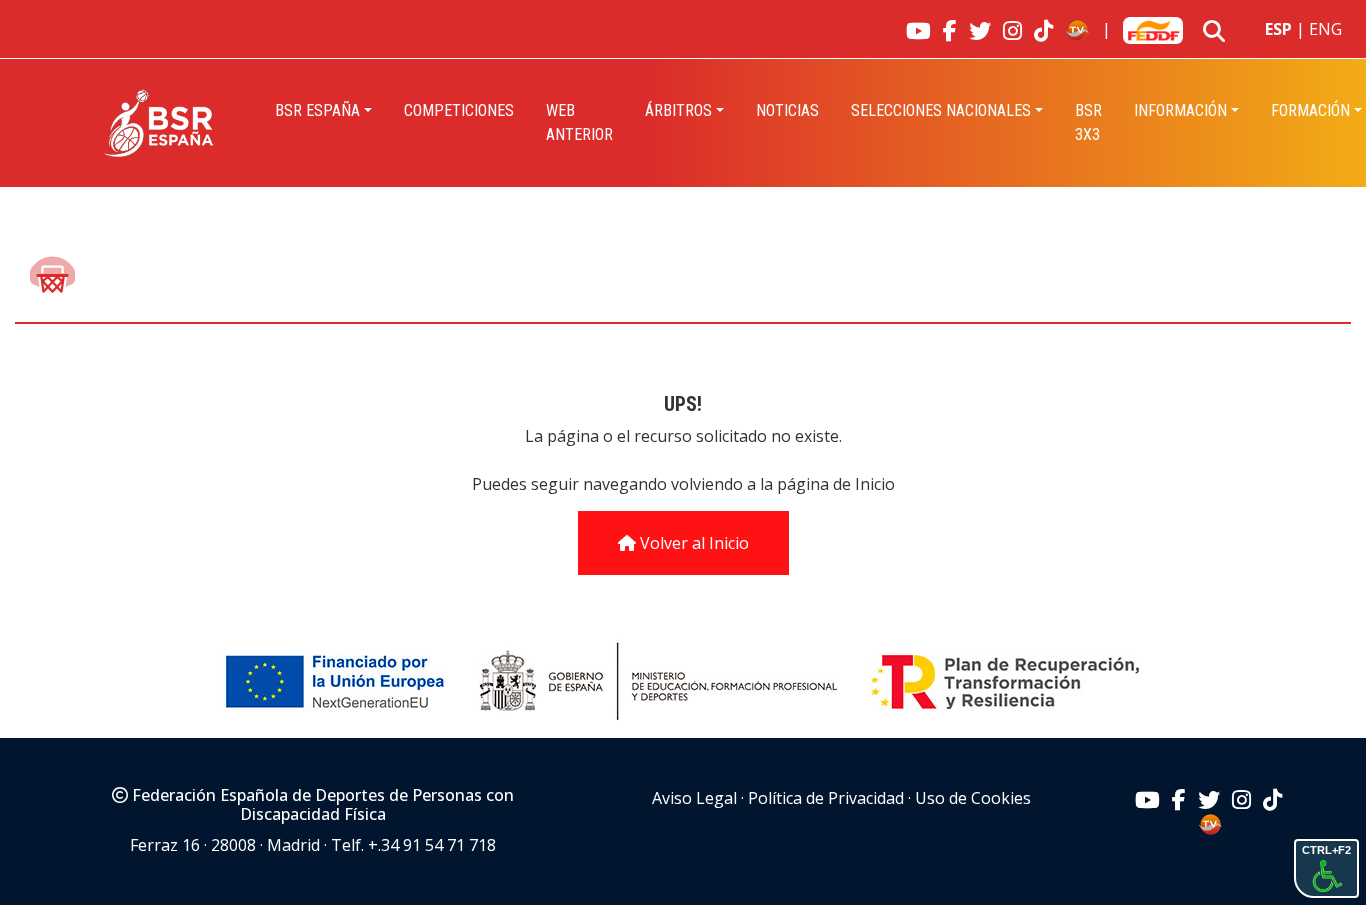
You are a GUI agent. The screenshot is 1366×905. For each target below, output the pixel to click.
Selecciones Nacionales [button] (941, 110)
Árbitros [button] (678, 110)
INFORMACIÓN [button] (1180, 110)
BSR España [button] (317, 110)
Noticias (787, 110)
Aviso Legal (694, 798)
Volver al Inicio (692, 543)
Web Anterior (579, 122)
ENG (1325, 29)
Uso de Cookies (973, 798)
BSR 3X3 (1088, 122)
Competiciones (459, 110)
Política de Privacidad (826, 798)
